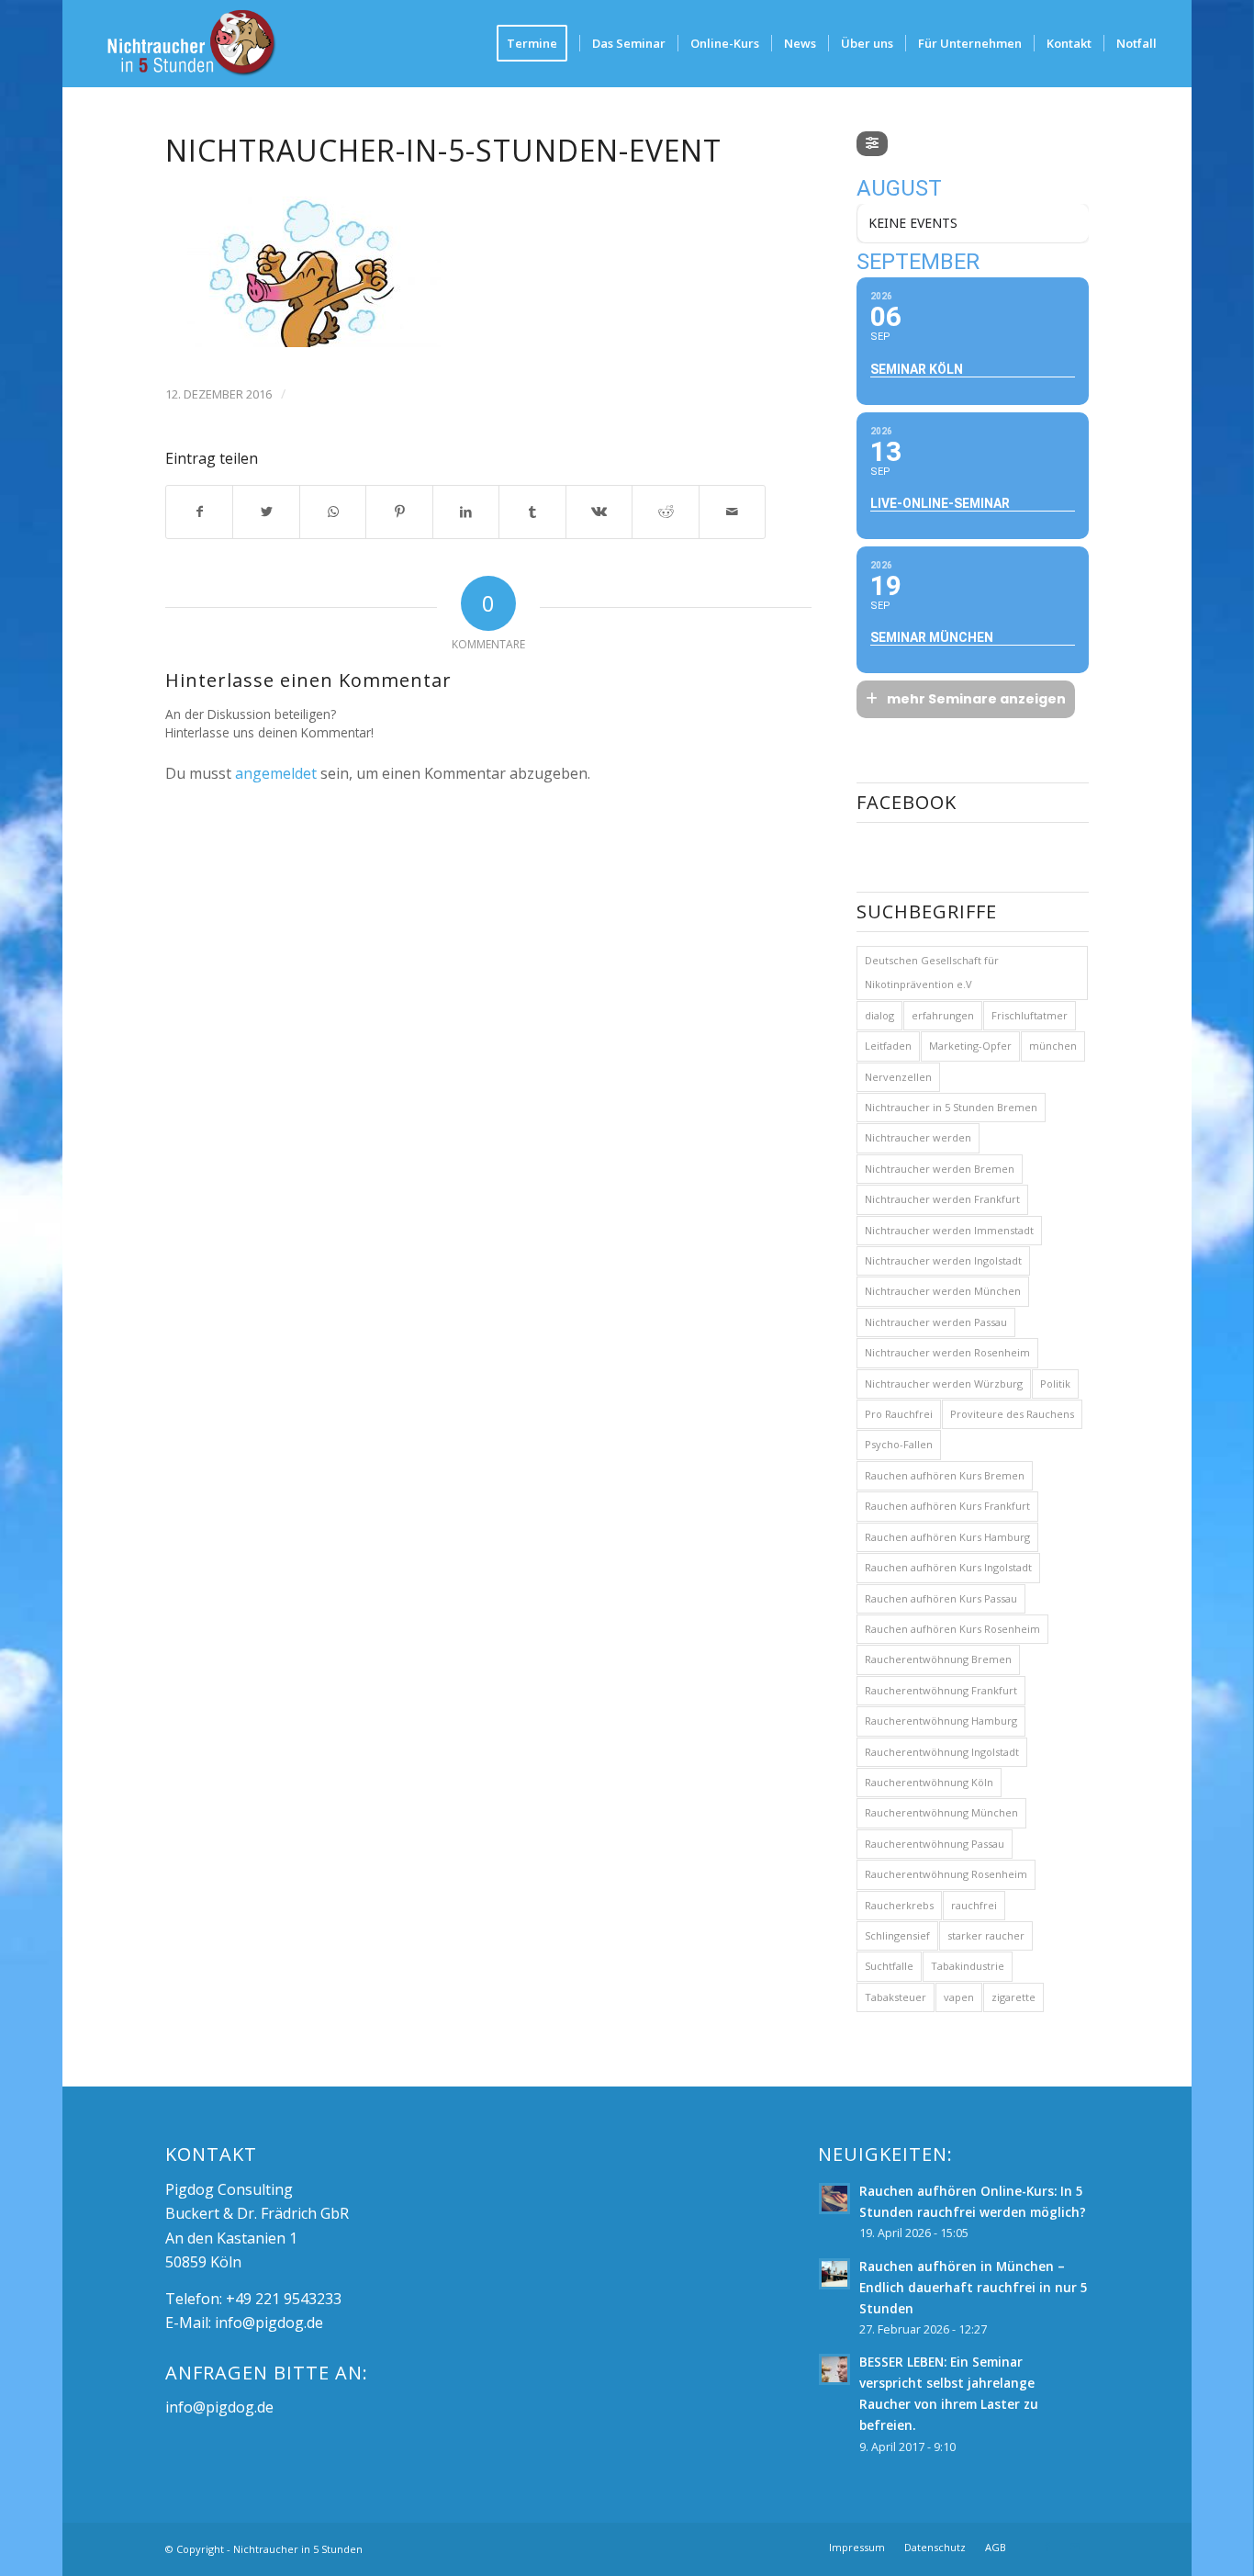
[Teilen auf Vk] (599, 512)
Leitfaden (888, 1046)
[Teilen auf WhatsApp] (333, 512)
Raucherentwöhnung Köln (929, 1782)
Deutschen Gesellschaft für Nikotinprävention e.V (932, 972)
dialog (879, 1015)
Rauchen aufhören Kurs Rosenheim (952, 1629)
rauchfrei (974, 1905)
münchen (1053, 1046)
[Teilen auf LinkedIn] (466, 512)
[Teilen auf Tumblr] (532, 512)
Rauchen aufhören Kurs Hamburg (947, 1537)
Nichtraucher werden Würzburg (944, 1384)
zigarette (1013, 1997)
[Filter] (872, 144)
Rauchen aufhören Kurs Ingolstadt (948, 1567)
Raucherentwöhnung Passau (935, 1844)
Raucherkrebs (899, 1905)
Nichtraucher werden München (943, 1291)
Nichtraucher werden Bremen (940, 1169)
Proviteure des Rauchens (1012, 1414)
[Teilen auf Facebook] (200, 512)
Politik (1055, 1384)
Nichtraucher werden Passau (936, 1322)
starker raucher (986, 1935)
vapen (959, 1997)
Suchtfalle (889, 1966)
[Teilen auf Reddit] (666, 512)
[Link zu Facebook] (1047, 2547)
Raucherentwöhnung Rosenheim (946, 1874)
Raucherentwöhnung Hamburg (941, 1721)
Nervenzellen (898, 1077)
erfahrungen (943, 1015)
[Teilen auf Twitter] (266, 512)
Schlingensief (897, 1935)
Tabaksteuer (896, 1997)
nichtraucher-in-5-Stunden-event (443, 150)
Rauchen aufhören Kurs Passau (941, 1598)
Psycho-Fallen (899, 1444)
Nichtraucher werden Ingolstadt (943, 1260)
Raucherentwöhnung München (941, 1812)
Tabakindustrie (968, 1966)
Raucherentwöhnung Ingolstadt (942, 1752)
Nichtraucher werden (918, 1137)
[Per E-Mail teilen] (733, 512)
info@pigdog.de (269, 2323)
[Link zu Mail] (1075, 2547)
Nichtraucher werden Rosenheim (947, 1352)
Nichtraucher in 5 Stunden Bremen (951, 1107)
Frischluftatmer (1030, 1015)
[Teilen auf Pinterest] (399, 512)
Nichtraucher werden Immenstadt (949, 1230)
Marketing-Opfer (970, 1046)
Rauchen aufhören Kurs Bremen (945, 1475)
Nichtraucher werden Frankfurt (942, 1199)
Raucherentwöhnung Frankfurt (941, 1690)
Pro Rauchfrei (899, 1414)
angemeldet (276, 773)
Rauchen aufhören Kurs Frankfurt (947, 1506)
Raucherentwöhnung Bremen (938, 1659)
